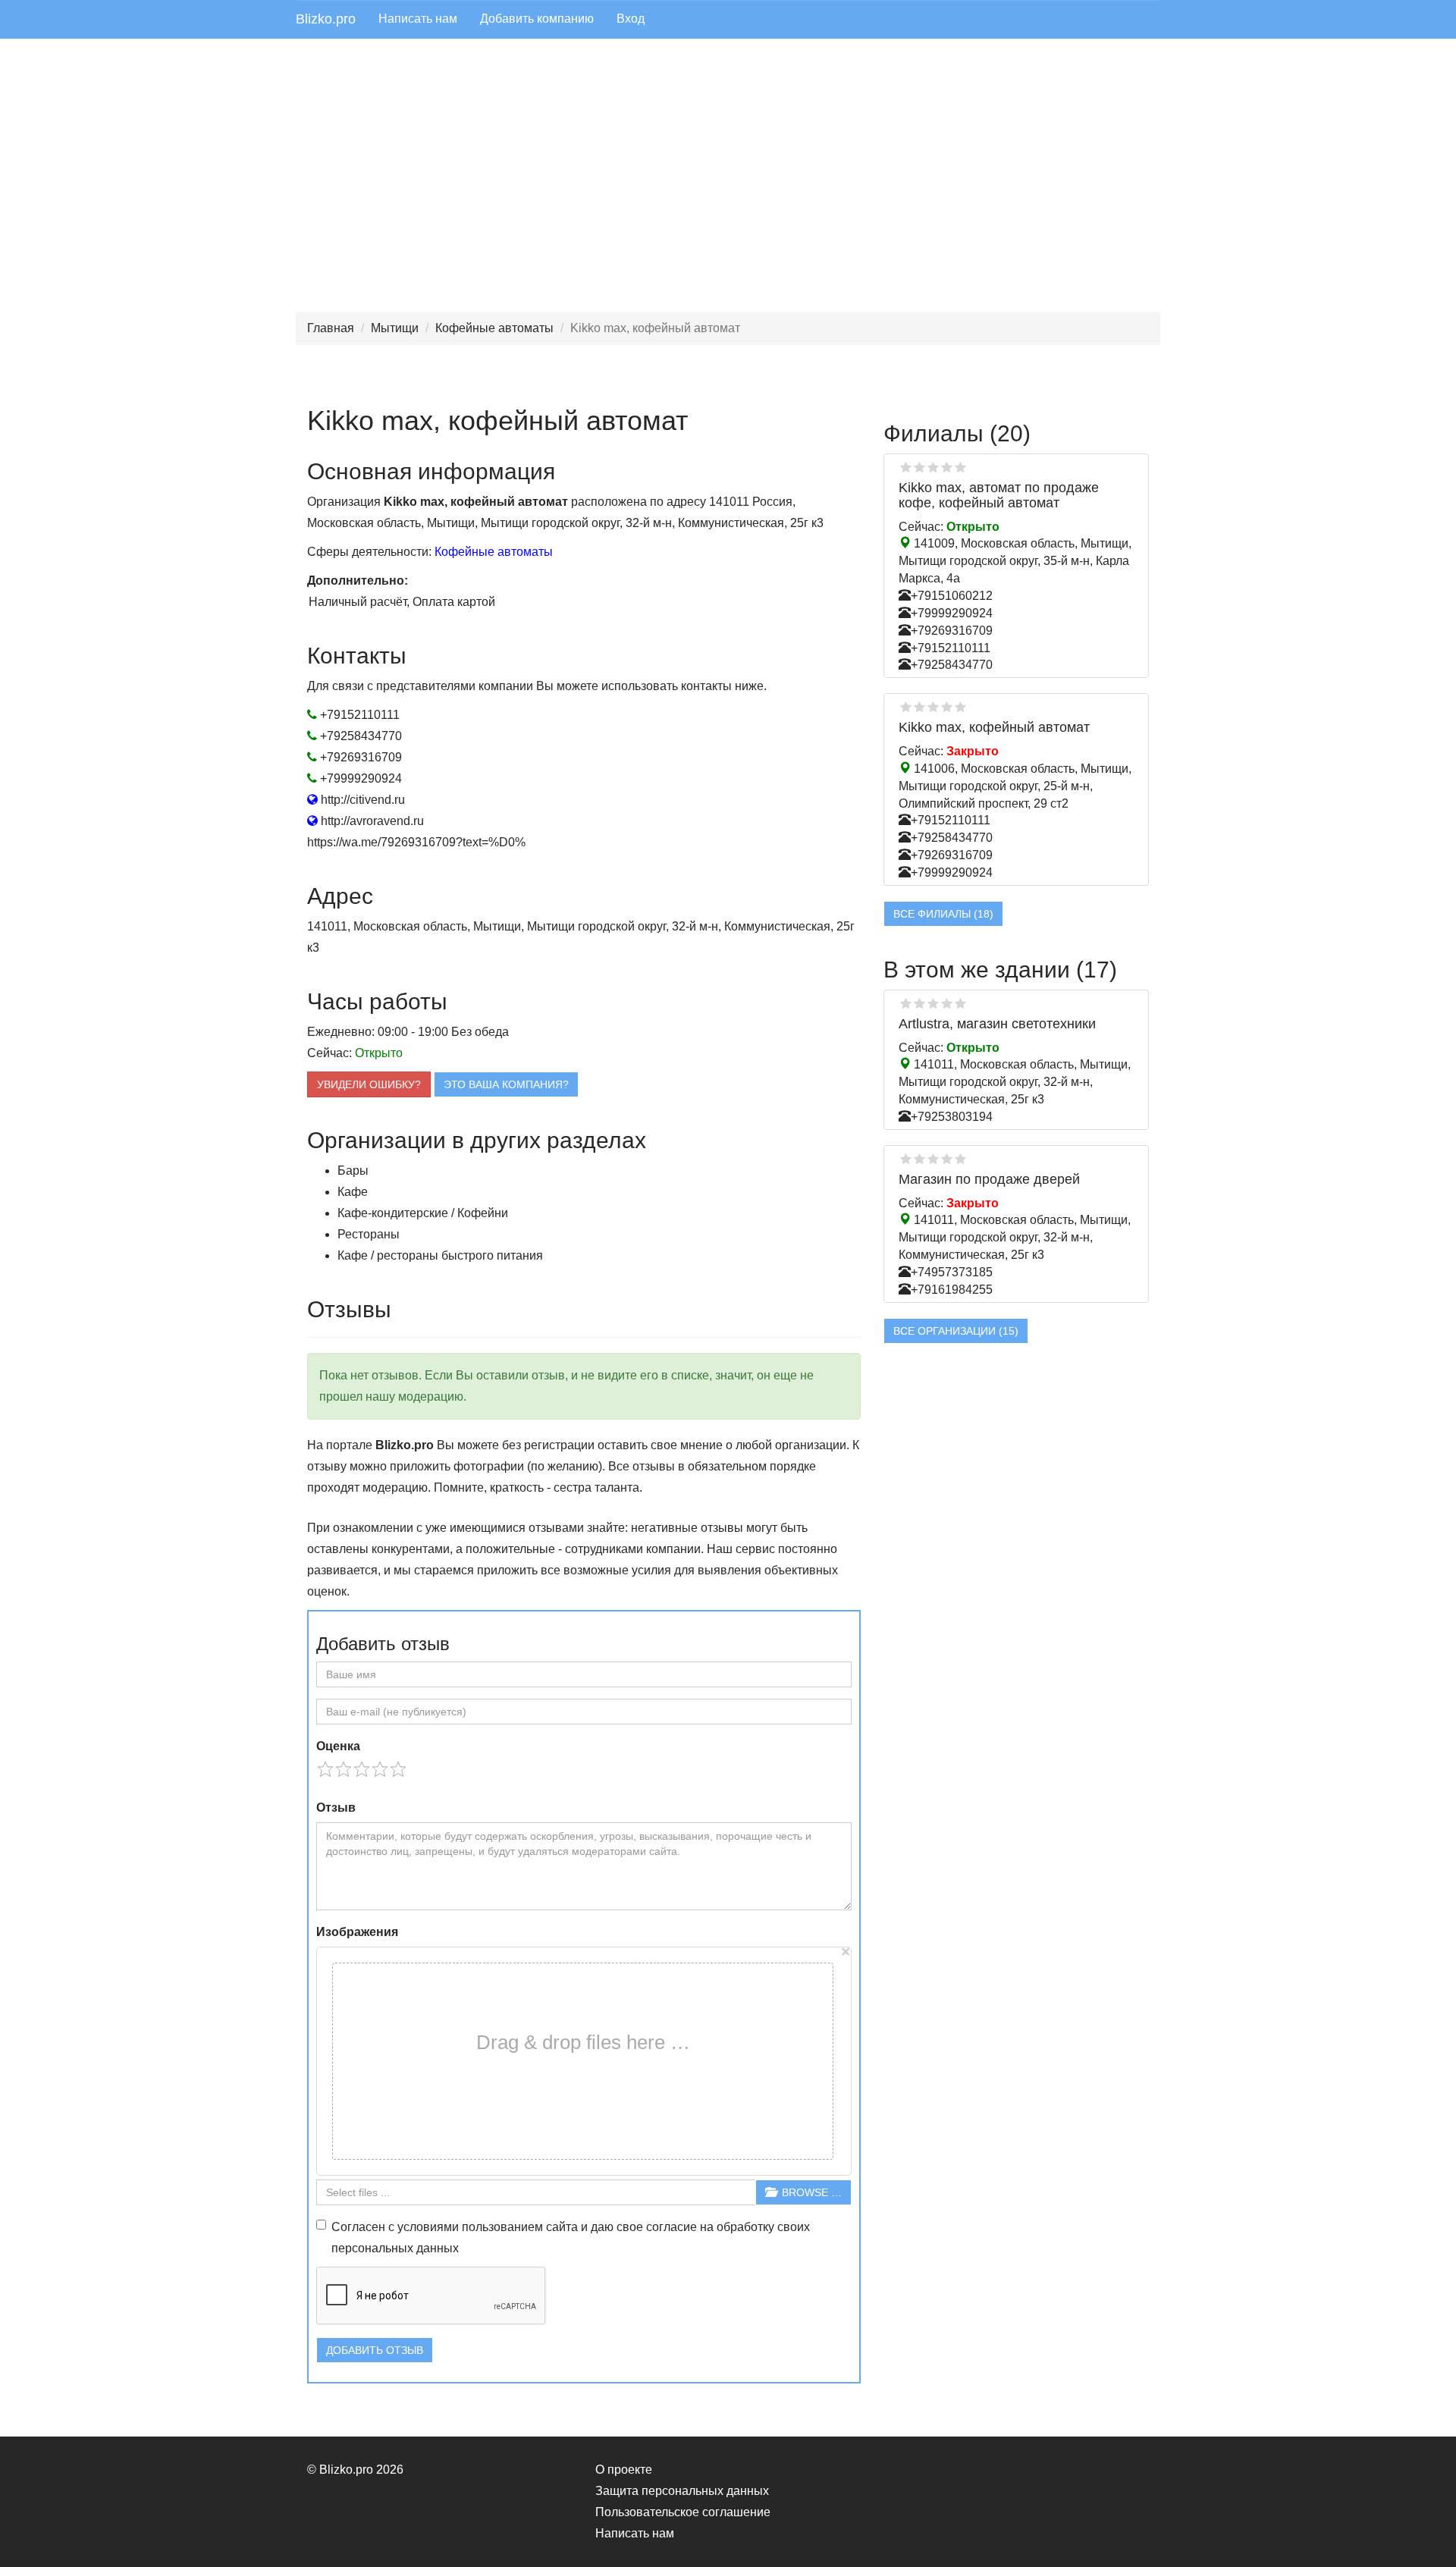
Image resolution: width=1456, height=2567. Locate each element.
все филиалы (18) (943, 914)
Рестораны (369, 1234)
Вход (631, 19)
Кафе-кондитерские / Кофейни (423, 1213)
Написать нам (418, 19)
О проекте (624, 2470)
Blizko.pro (326, 19)
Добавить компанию (537, 19)
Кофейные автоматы (494, 328)
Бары (353, 1171)
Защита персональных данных (682, 2491)
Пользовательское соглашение (683, 2512)
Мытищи (395, 328)
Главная (331, 328)
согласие (672, 2227)
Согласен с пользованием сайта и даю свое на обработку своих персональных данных (571, 2237)
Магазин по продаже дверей (989, 1179)
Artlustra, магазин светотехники (997, 1024)
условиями (428, 2227)
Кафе (353, 1192)
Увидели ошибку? (369, 1084)
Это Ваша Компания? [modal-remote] (506, 1084)
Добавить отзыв (375, 2350)
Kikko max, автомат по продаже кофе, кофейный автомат (999, 495)
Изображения (357, 1932)
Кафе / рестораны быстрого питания (440, 1255)
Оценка (338, 1746)
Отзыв (336, 1808)
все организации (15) (956, 1331)
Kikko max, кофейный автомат (994, 727)
